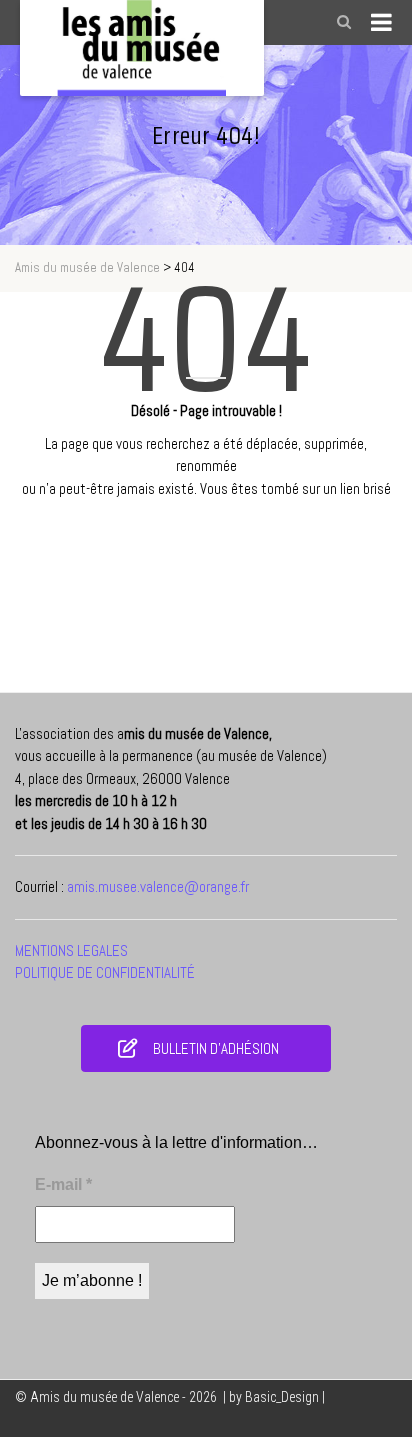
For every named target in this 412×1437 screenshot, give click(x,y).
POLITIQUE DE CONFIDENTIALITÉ (105, 972)
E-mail (63, 1184)
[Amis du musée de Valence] (142, 48)
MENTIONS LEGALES (71, 950)
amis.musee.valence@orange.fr (158, 886)
